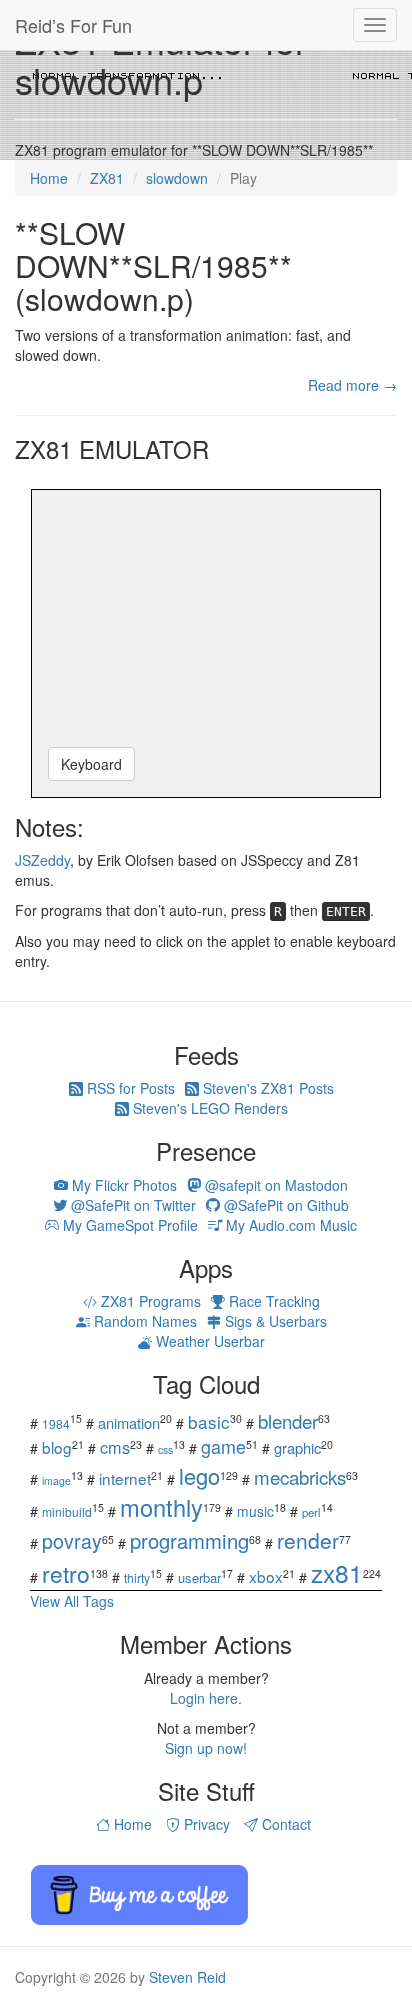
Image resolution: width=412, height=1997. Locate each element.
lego (199, 1475)
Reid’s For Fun (73, 25)
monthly (161, 1507)
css (165, 1449)
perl (311, 1512)
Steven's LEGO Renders (208, 1108)
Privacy (205, 1824)
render (308, 1540)
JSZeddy (42, 860)
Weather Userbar (208, 1341)
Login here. (206, 1698)
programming (189, 1540)
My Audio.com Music (289, 1225)
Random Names (143, 1321)
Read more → (352, 385)
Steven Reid (187, 1977)
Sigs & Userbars (274, 1321)
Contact (284, 1824)
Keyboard (91, 764)
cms (115, 1447)
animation (129, 1422)
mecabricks (300, 1476)
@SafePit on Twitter (131, 1205)
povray (72, 1540)
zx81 (337, 1572)
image (56, 1480)
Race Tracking (272, 1301)
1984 (56, 1423)
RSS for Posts (129, 1088)
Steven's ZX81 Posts (266, 1088)
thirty (137, 1577)
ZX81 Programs (149, 1301)
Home (131, 1824)
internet (125, 1478)
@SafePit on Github (284, 1205)
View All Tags (72, 1601)
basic (209, 1421)
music (255, 1511)
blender (288, 1420)
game (223, 1446)
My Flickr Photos (122, 1185)
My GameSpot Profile (128, 1225)
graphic (297, 1447)
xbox (266, 1576)
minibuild (67, 1511)
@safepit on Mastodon (274, 1185)
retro (66, 1573)
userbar (199, 1577)
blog (57, 1447)
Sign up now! (206, 1748)
